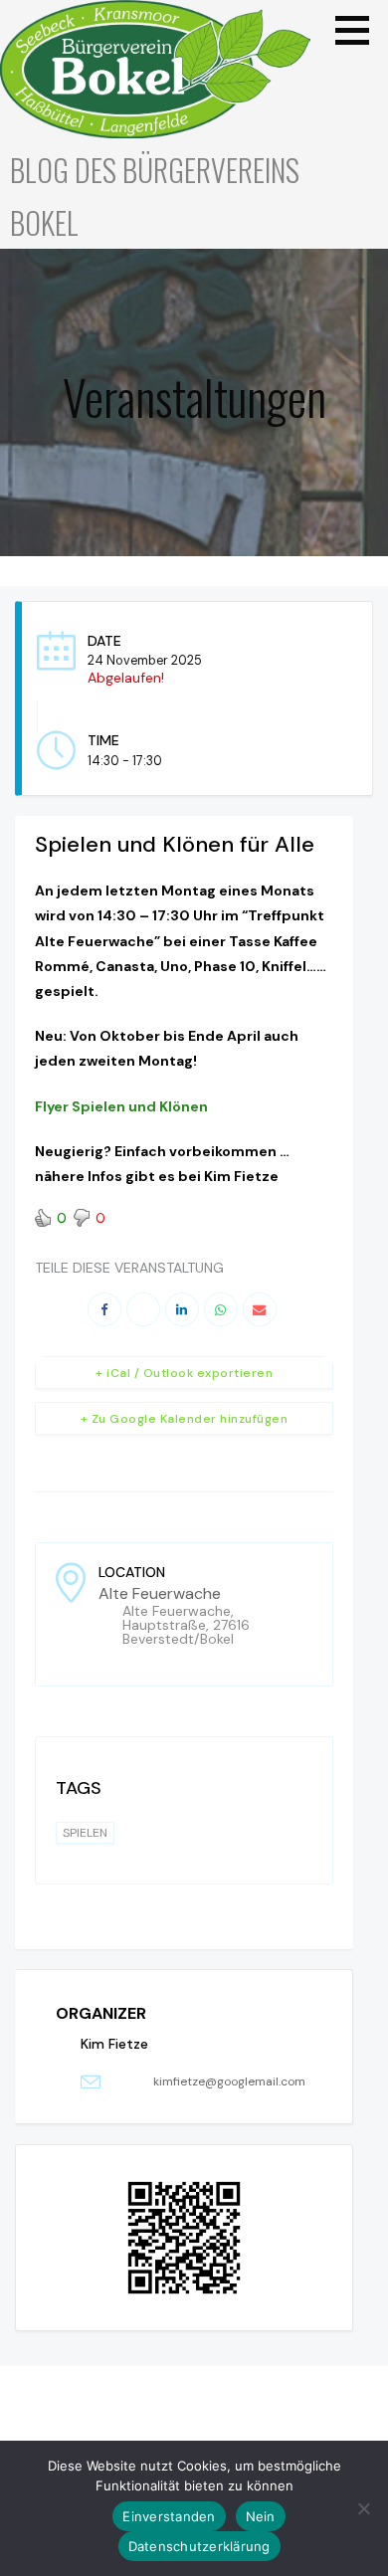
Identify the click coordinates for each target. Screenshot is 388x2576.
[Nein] (363, 2508)
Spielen (85, 1833)
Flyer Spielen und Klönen (121, 1106)
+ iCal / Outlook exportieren (184, 1373)
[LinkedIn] (182, 1309)
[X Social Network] (143, 1309)
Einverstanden (169, 2516)
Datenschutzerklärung (199, 2546)
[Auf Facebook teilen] (104, 1309)
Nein (261, 2516)
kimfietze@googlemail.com (229, 2081)
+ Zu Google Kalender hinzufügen (185, 1419)
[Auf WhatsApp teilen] (221, 1309)
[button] (359, 30)
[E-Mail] (260, 1309)
